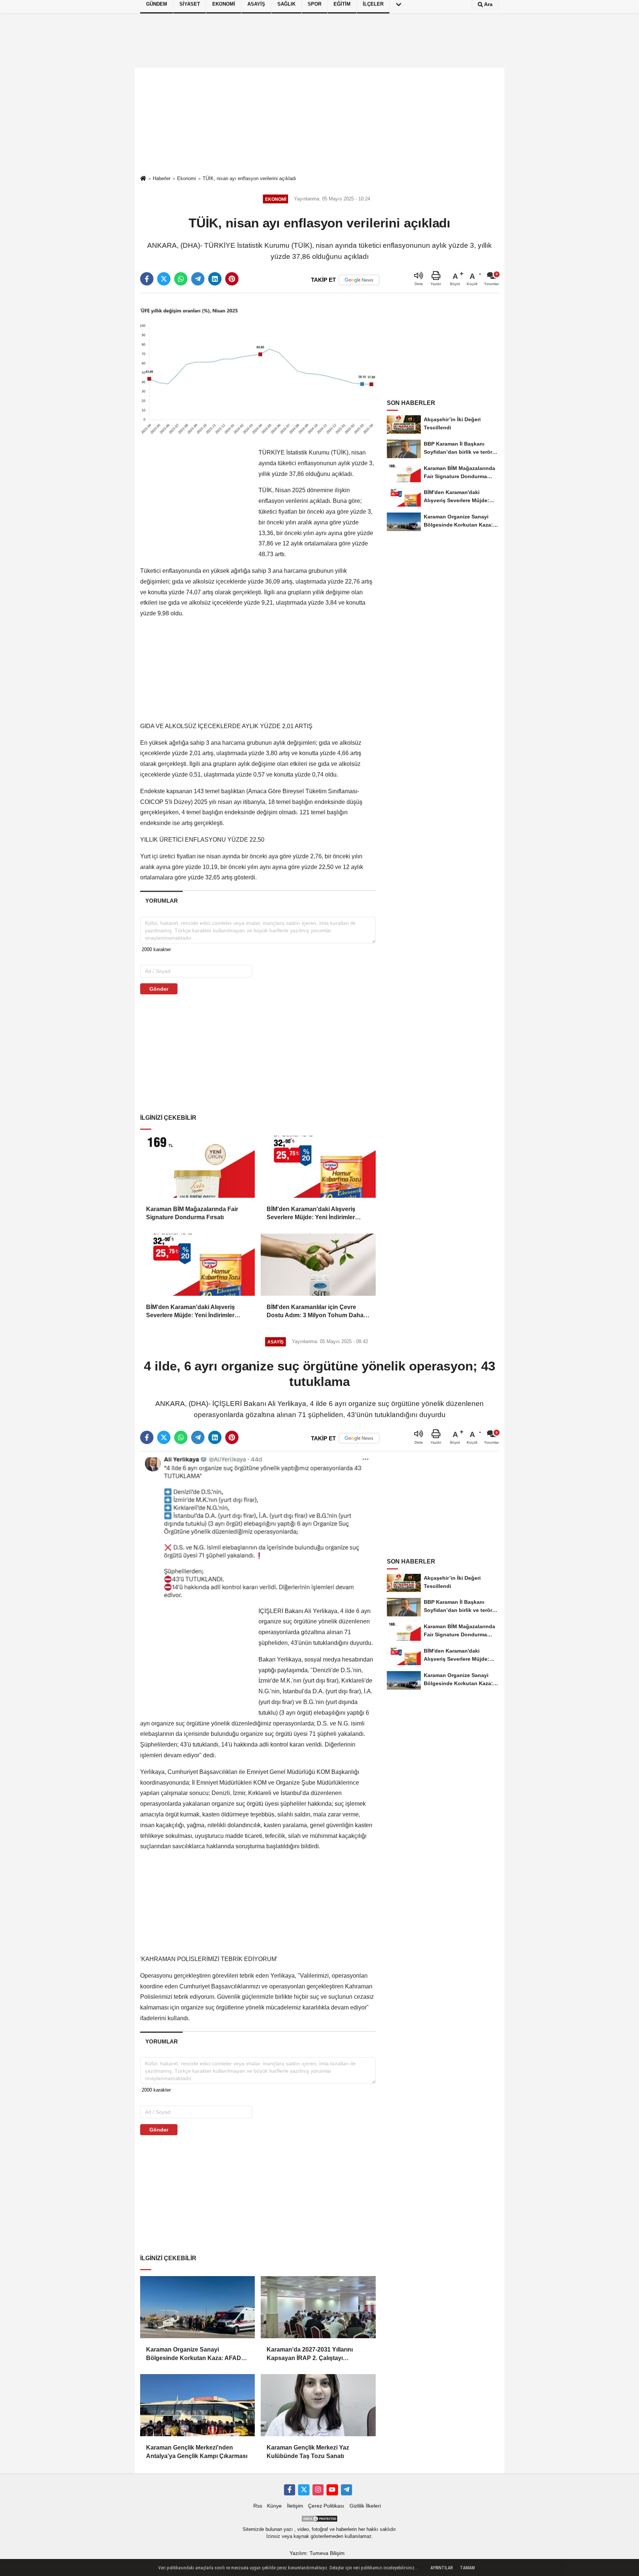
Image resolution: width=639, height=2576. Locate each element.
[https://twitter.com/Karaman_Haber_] (304, 2490)
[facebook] (147, 279)
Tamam (467, 2568)
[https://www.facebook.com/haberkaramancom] (290, 2490)
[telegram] (198, 279)
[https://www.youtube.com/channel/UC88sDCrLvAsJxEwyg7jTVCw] (332, 2490)
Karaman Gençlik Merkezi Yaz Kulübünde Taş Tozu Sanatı (308, 2452)
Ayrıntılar (442, 2568)
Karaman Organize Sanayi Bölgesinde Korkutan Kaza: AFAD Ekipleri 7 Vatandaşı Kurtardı (194, 2354)
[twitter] (164, 279)
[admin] (346, 2490)
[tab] (161, 901)
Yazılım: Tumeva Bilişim (317, 2553)
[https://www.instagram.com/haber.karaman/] (318, 2490)
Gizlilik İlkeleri (365, 2506)
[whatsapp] (181, 279)
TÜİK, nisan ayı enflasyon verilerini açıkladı (249, 178)
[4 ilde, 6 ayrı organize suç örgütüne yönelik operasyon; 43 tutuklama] (258, 1527)
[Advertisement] (319, 121)
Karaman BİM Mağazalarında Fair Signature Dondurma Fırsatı (192, 1213)
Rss (258, 2506)
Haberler (162, 178)
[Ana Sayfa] (143, 179)
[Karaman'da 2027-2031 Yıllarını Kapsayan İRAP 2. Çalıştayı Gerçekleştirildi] (318, 2307)
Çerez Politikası (326, 2506)
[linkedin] (215, 279)
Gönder (159, 989)
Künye (274, 2506)
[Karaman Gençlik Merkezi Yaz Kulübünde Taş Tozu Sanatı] (318, 2405)
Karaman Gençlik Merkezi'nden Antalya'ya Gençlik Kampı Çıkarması (197, 2452)
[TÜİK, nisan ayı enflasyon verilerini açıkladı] (258, 369)
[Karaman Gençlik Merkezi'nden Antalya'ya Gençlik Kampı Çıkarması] (197, 2405)
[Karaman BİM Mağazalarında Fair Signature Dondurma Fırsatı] (197, 1167)
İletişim (295, 2506)
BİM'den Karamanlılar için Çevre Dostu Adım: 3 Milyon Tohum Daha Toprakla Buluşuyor (315, 1312)
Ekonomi (187, 178)
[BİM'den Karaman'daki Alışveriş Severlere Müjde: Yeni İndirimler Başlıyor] (318, 1167)
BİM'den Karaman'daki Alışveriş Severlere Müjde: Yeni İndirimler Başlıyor (311, 1214)
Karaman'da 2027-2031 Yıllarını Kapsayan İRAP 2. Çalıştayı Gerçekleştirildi (310, 2354)
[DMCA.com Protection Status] (319, 2518)
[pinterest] (232, 279)
